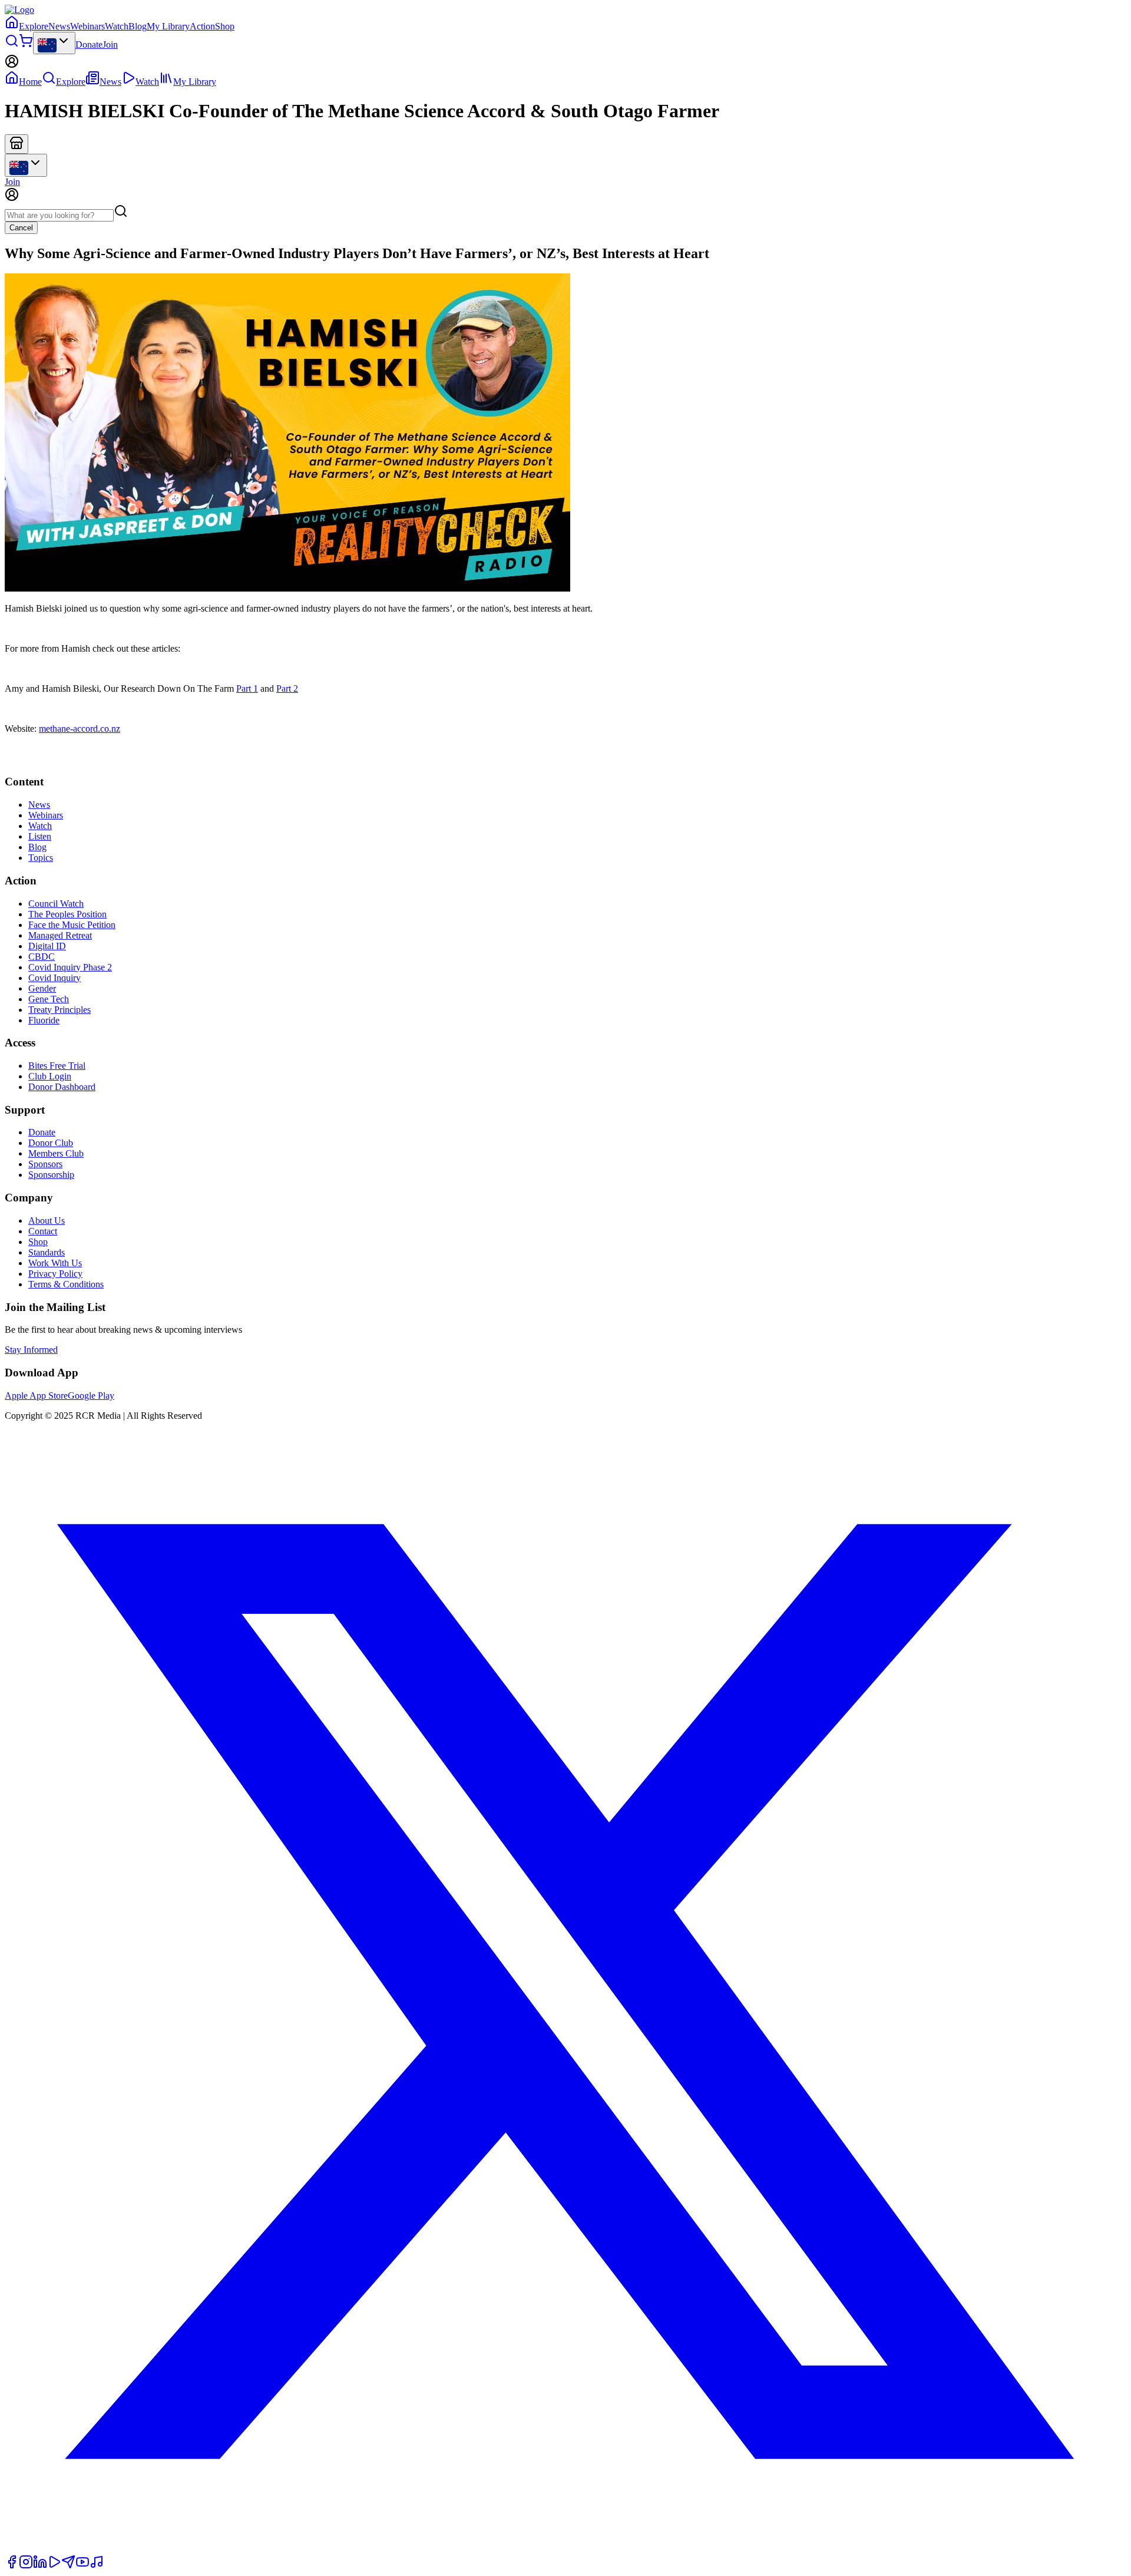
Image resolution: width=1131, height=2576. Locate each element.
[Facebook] (12, 2566)
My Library (168, 26)
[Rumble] (54, 2566)
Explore (34, 26)
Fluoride (44, 1020)
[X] (565, 2549)
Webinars (87, 26)
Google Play (91, 1396)
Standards (47, 1252)
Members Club (56, 1153)
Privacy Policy (55, 1274)
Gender (42, 988)
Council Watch (56, 904)
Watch (117, 26)
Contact (43, 1231)
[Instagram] (26, 2566)
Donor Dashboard (62, 1087)
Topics (41, 858)
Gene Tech (49, 999)
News (59, 26)
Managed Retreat (60, 935)
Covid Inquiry (54, 978)
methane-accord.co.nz (80, 729)
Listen (40, 836)
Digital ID (47, 946)
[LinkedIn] (40, 2566)
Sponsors (45, 1164)
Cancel (21, 228)
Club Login (50, 1076)
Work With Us (55, 1263)
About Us (47, 1221)
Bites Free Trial (57, 1066)
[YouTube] (82, 2566)
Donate (89, 44)
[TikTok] (97, 2566)
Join (110, 44)
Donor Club (51, 1143)
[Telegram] (68, 2566)
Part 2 (287, 688)
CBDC (42, 957)
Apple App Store (36, 1396)
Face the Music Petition (72, 925)
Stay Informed (31, 1350)
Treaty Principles (59, 1010)
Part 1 (247, 688)
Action (202, 26)
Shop (225, 26)
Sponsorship (51, 1175)
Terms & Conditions (66, 1284)
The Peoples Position (67, 914)
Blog (138, 26)
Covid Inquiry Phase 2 (70, 967)
